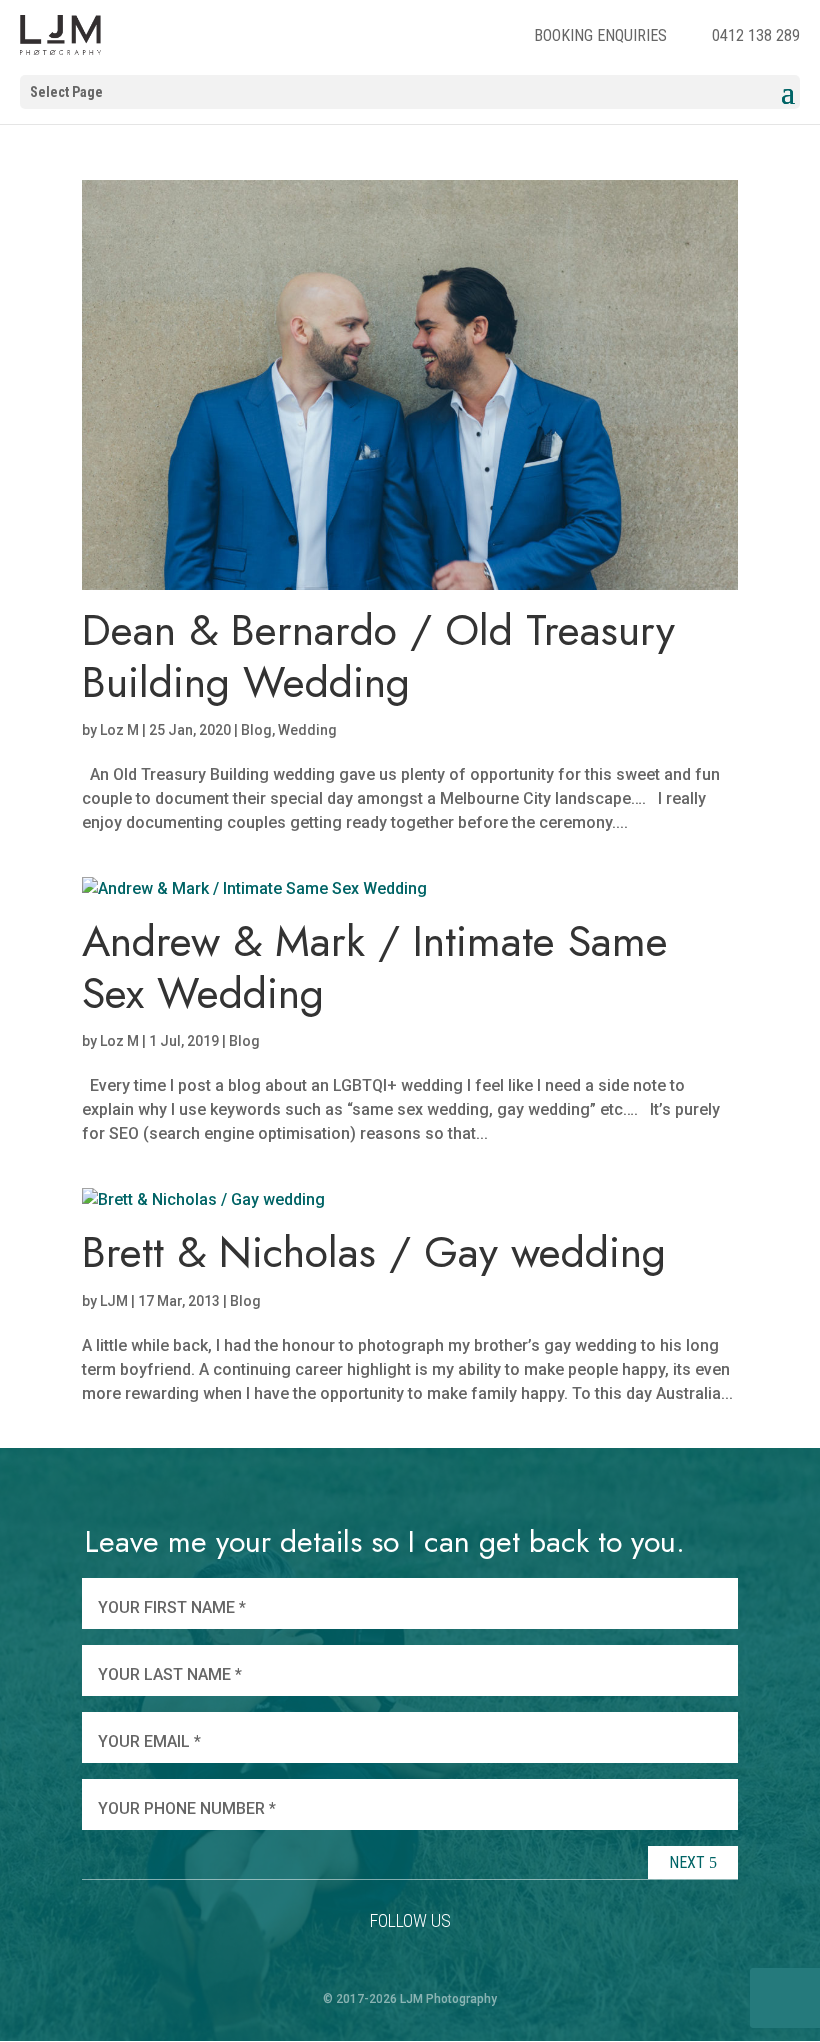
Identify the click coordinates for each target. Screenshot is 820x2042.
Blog (256, 730)
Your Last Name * (170, 1674)
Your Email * (149, 1741)
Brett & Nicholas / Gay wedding (374, 1252)
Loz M (119, 730)
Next (689, 1862)
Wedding (307, 730)
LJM (114, 1301)
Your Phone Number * (187, 1808)
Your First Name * (172, 1607)
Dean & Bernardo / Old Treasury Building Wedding (378, 656)
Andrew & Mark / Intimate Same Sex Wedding (375, 967)
